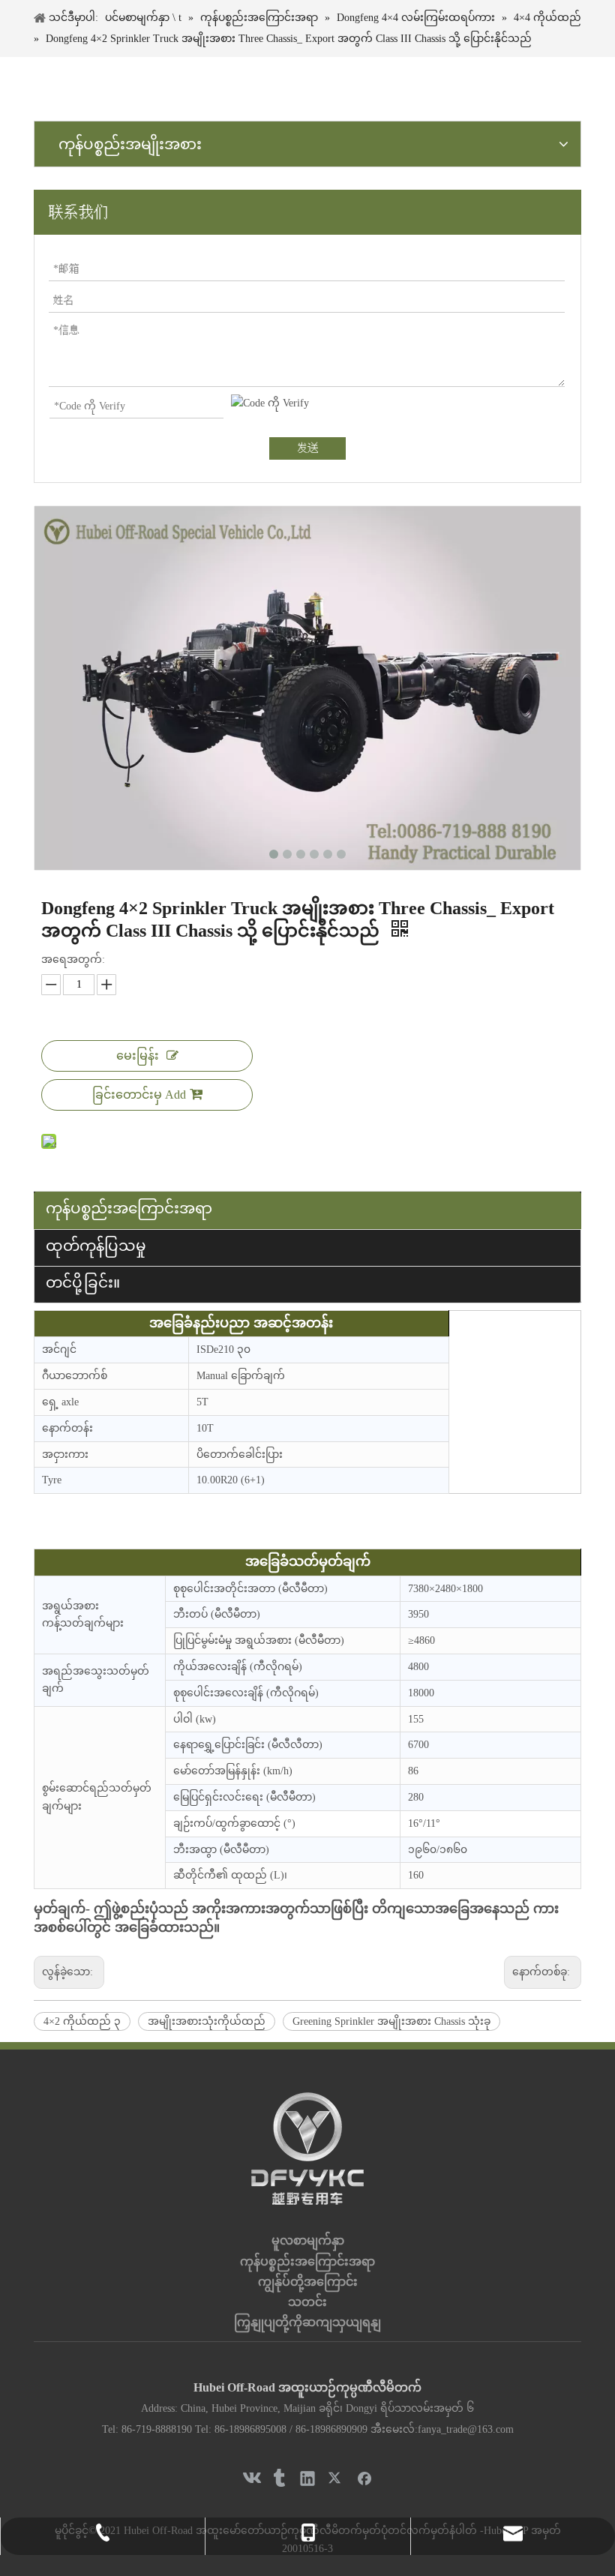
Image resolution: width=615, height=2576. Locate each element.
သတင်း (307, 2302)
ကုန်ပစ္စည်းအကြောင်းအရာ (129, 1208)
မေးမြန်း (138, 1056)
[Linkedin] (307, 2478)
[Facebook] (364, 2478)
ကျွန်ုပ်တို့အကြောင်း (308, 2282)
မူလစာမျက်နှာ (308, 2240)
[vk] (250, 2478)
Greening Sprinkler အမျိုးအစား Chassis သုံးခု (391, 2021)
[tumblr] (279, 2478)
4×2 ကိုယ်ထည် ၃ (82, 2021)
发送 (307, 448)
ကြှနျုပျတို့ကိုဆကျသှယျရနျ (307, 2322)
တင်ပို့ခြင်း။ (83, 1282)
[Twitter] (336, 2478)
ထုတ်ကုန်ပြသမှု (96, 1246)
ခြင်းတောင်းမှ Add (139, 1095)
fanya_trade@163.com (466, 2429)
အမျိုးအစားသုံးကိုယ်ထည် (207, 2021)
